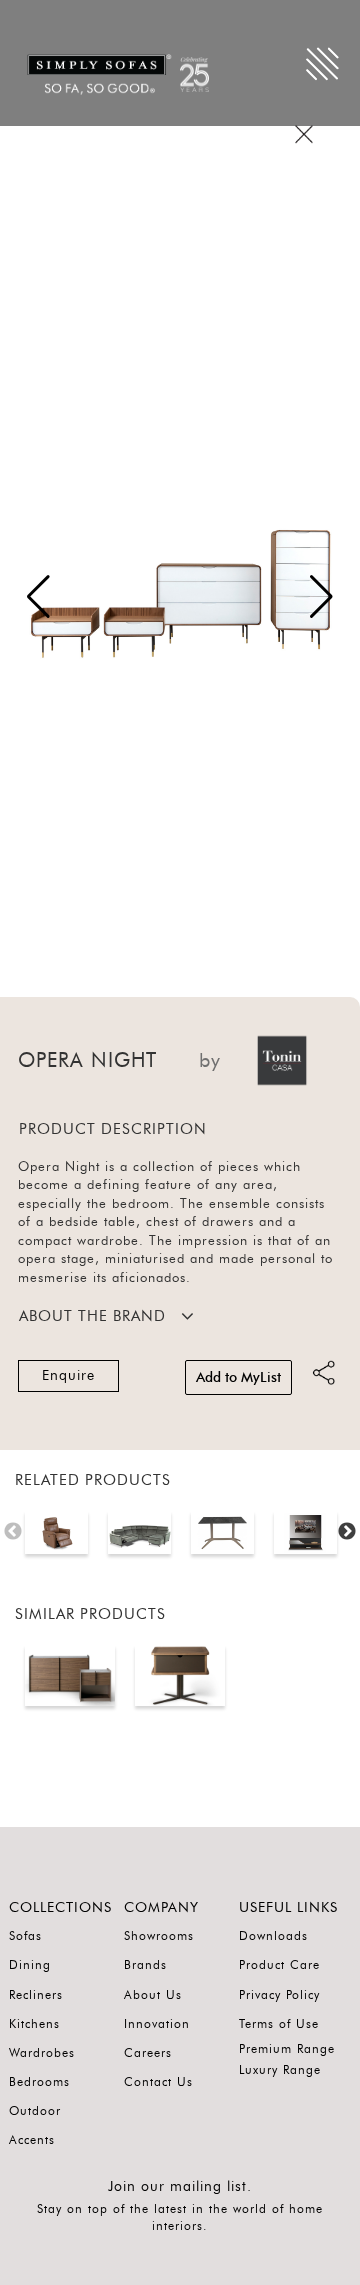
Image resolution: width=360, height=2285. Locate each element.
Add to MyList (238, 1378)
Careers (148, 2053)
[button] (321, 597)
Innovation (157, 2024)
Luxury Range (280, 2070)
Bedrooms (39, 2082)
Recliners (36, 1995)
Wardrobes (42, 2053)
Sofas (25, 1936)
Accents (32, 2140)
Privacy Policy (279, 1995)
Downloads (273, 1936)
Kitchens (34, 2024)
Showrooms (159, 1936)
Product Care (279, 1965)
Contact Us (158, 2082)
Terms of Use (279, 2024)
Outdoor (35, 2111)
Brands (145, 1965)
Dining (30, 1965)
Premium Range (287, 2049)
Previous (13, 1532)
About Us (153, 1995)
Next (347, 1532)
